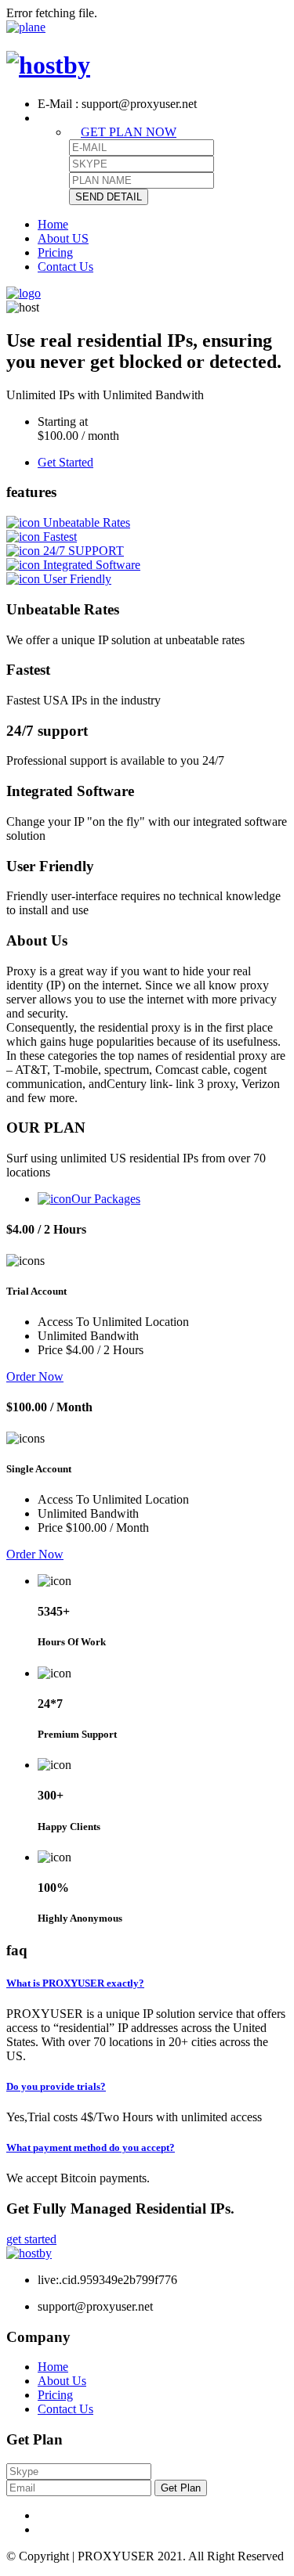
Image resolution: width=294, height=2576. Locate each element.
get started (31, 2239)
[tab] (147, 1983)
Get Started (65, 462)
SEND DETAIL (109, 197)
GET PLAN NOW (129, 132)
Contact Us (65, 267)
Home (53, 224)
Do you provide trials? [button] (56, 2086)
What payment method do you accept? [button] (91, 2147)
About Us (62, 2381)
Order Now (35, 1376)
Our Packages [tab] (106, 1199)
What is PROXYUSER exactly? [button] (75, 1983)
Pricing (55, 252)
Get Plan (181, 2488)
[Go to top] (26, 27)
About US (63, 238)
